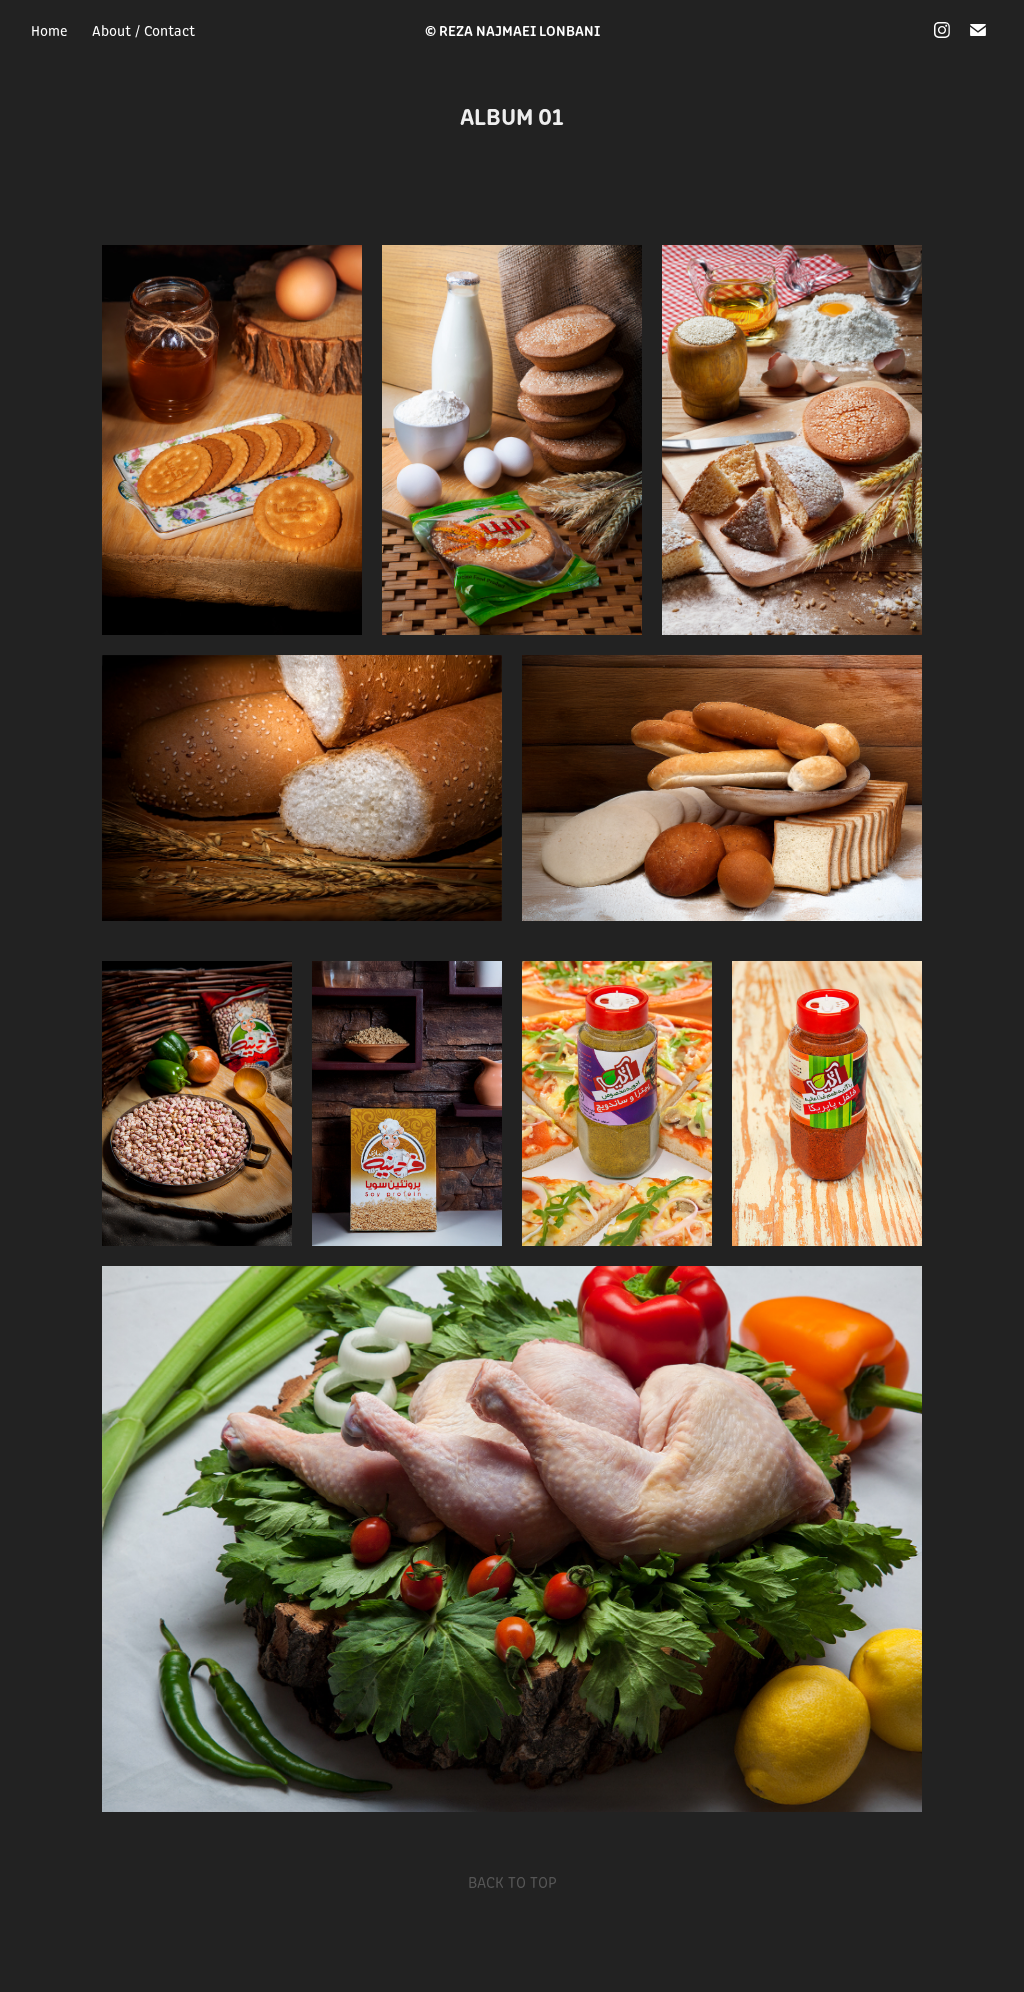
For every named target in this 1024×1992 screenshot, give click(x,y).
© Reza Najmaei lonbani (512, 29)
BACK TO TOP (512, 1881)
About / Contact (143, 30)
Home (49, 30)
